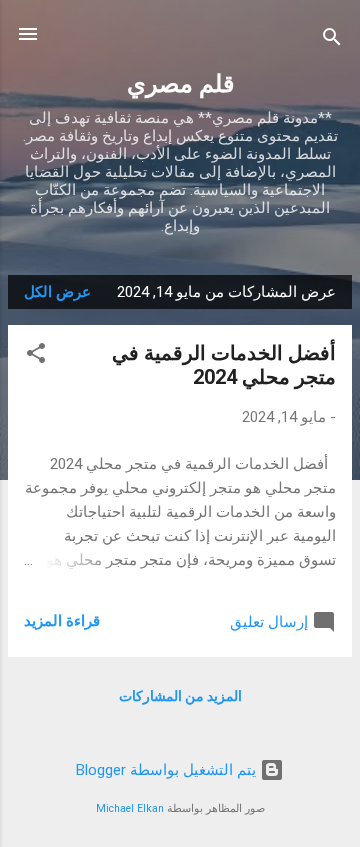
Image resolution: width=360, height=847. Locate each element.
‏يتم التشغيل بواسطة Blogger (168, 770)
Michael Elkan (130, 808)
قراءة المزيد (62, 621)
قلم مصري (180, 84)
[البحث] (332, 40)
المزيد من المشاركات (180, 696)
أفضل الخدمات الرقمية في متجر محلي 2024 (224, 365)
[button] (36, 356)
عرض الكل (57, 292)
